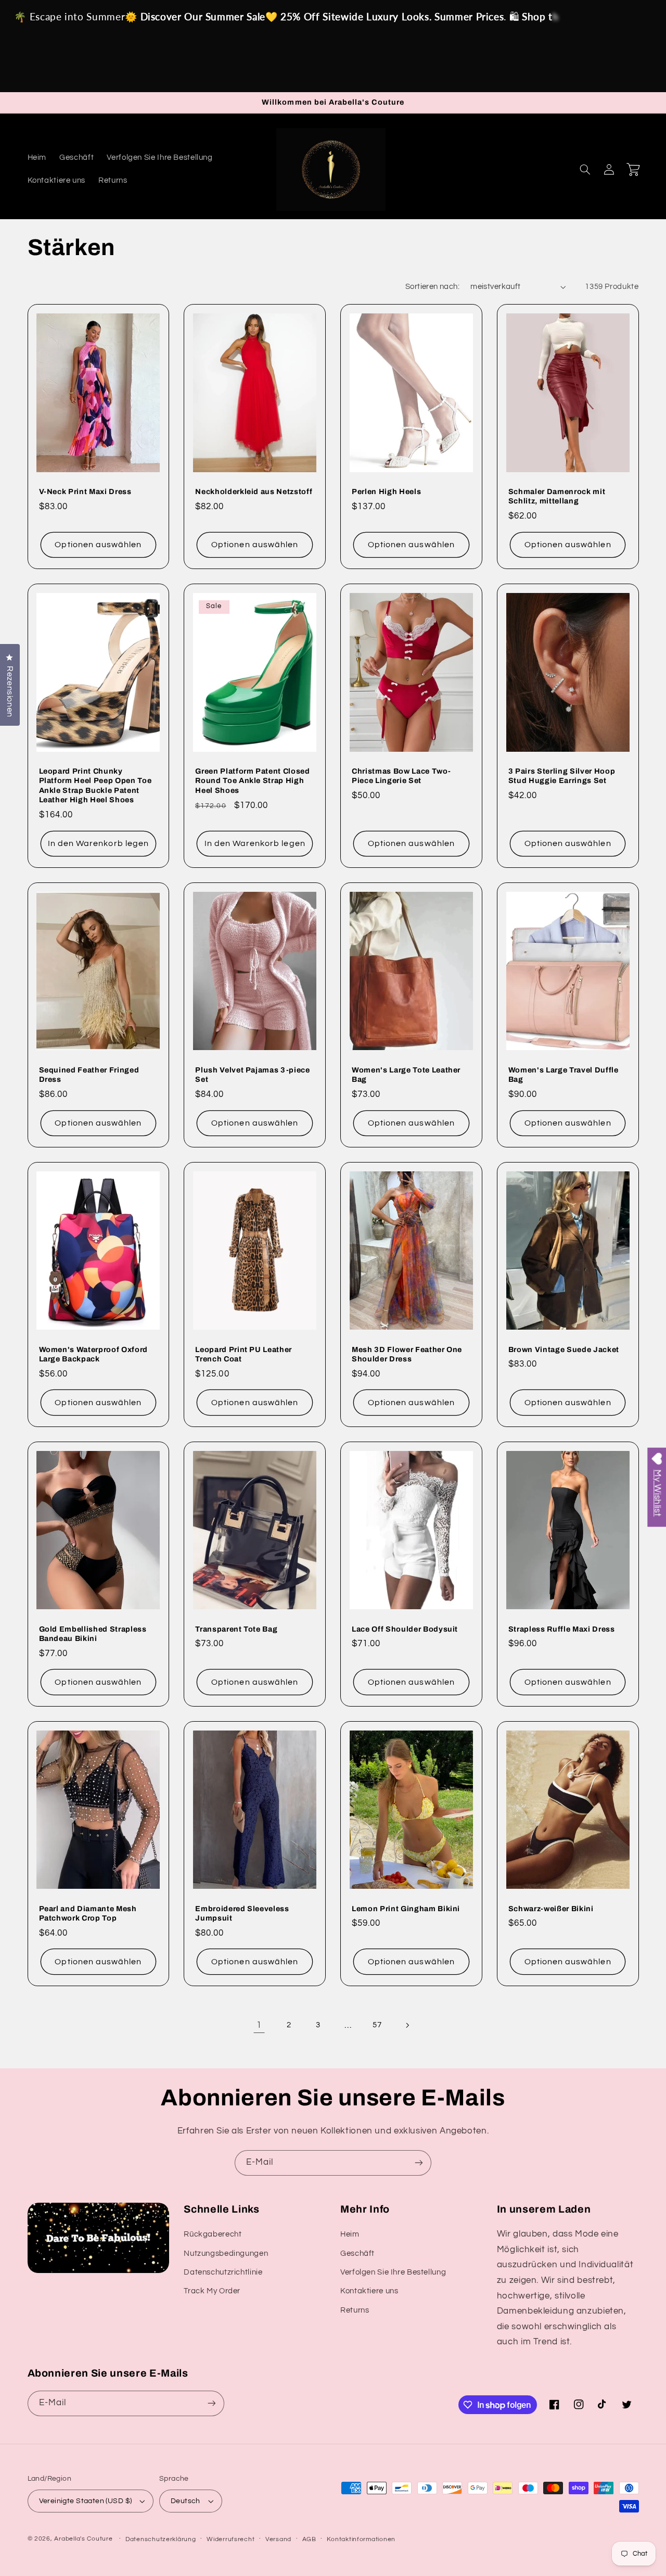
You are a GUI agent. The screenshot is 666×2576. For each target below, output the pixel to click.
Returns (355, 2310)
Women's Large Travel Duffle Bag (563, 1075)
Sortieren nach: (432, 287)
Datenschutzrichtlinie (223, 2272)
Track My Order (212, 2291)
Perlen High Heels (386, 491)
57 (377, 2025)
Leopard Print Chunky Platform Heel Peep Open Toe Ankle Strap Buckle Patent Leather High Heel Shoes (95, 785)
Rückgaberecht (213, 2234)
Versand (278, 2539)
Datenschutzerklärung (161, 2539)
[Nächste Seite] (407, 2025)
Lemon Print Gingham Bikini (406, 1909)
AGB (309, 2539)
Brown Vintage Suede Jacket (564, 1349)
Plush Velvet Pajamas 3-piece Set (252, 1075)
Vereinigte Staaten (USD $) (86, 2501)
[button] (585, 169)
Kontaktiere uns (369, 2291)
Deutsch (185, 2501)
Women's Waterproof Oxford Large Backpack (94, 1354)
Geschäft (357, 2253)
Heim (350, 2234)
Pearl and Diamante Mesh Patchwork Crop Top (88, 1913)
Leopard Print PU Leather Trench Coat (244, 1354)
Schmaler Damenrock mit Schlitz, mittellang (557, 496)
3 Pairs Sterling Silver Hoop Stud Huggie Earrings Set (562, 776)
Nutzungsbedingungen (226, 2253)
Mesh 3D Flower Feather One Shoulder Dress (407, 1354)
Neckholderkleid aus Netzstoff (254, 491)
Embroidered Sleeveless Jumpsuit (242, 1913)
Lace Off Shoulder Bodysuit (405, 1629)
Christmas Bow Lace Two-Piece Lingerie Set (401, 776)
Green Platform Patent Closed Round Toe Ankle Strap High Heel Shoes (252, 781)
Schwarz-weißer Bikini (551, 1909)
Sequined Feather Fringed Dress (89, 1075)
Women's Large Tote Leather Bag (406, 1075)
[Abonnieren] (419, 2163)
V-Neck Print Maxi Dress (85, 491)
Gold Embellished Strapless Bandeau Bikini (93, 1634)
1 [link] (259, 2025)
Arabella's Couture (84, 2539)
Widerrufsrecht (230, 2539)
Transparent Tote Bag (236, 1629)
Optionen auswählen (98, 545)
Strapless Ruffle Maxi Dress (562, 1629)
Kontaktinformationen (361, 2539)
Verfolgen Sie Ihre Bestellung (393, 2272)
